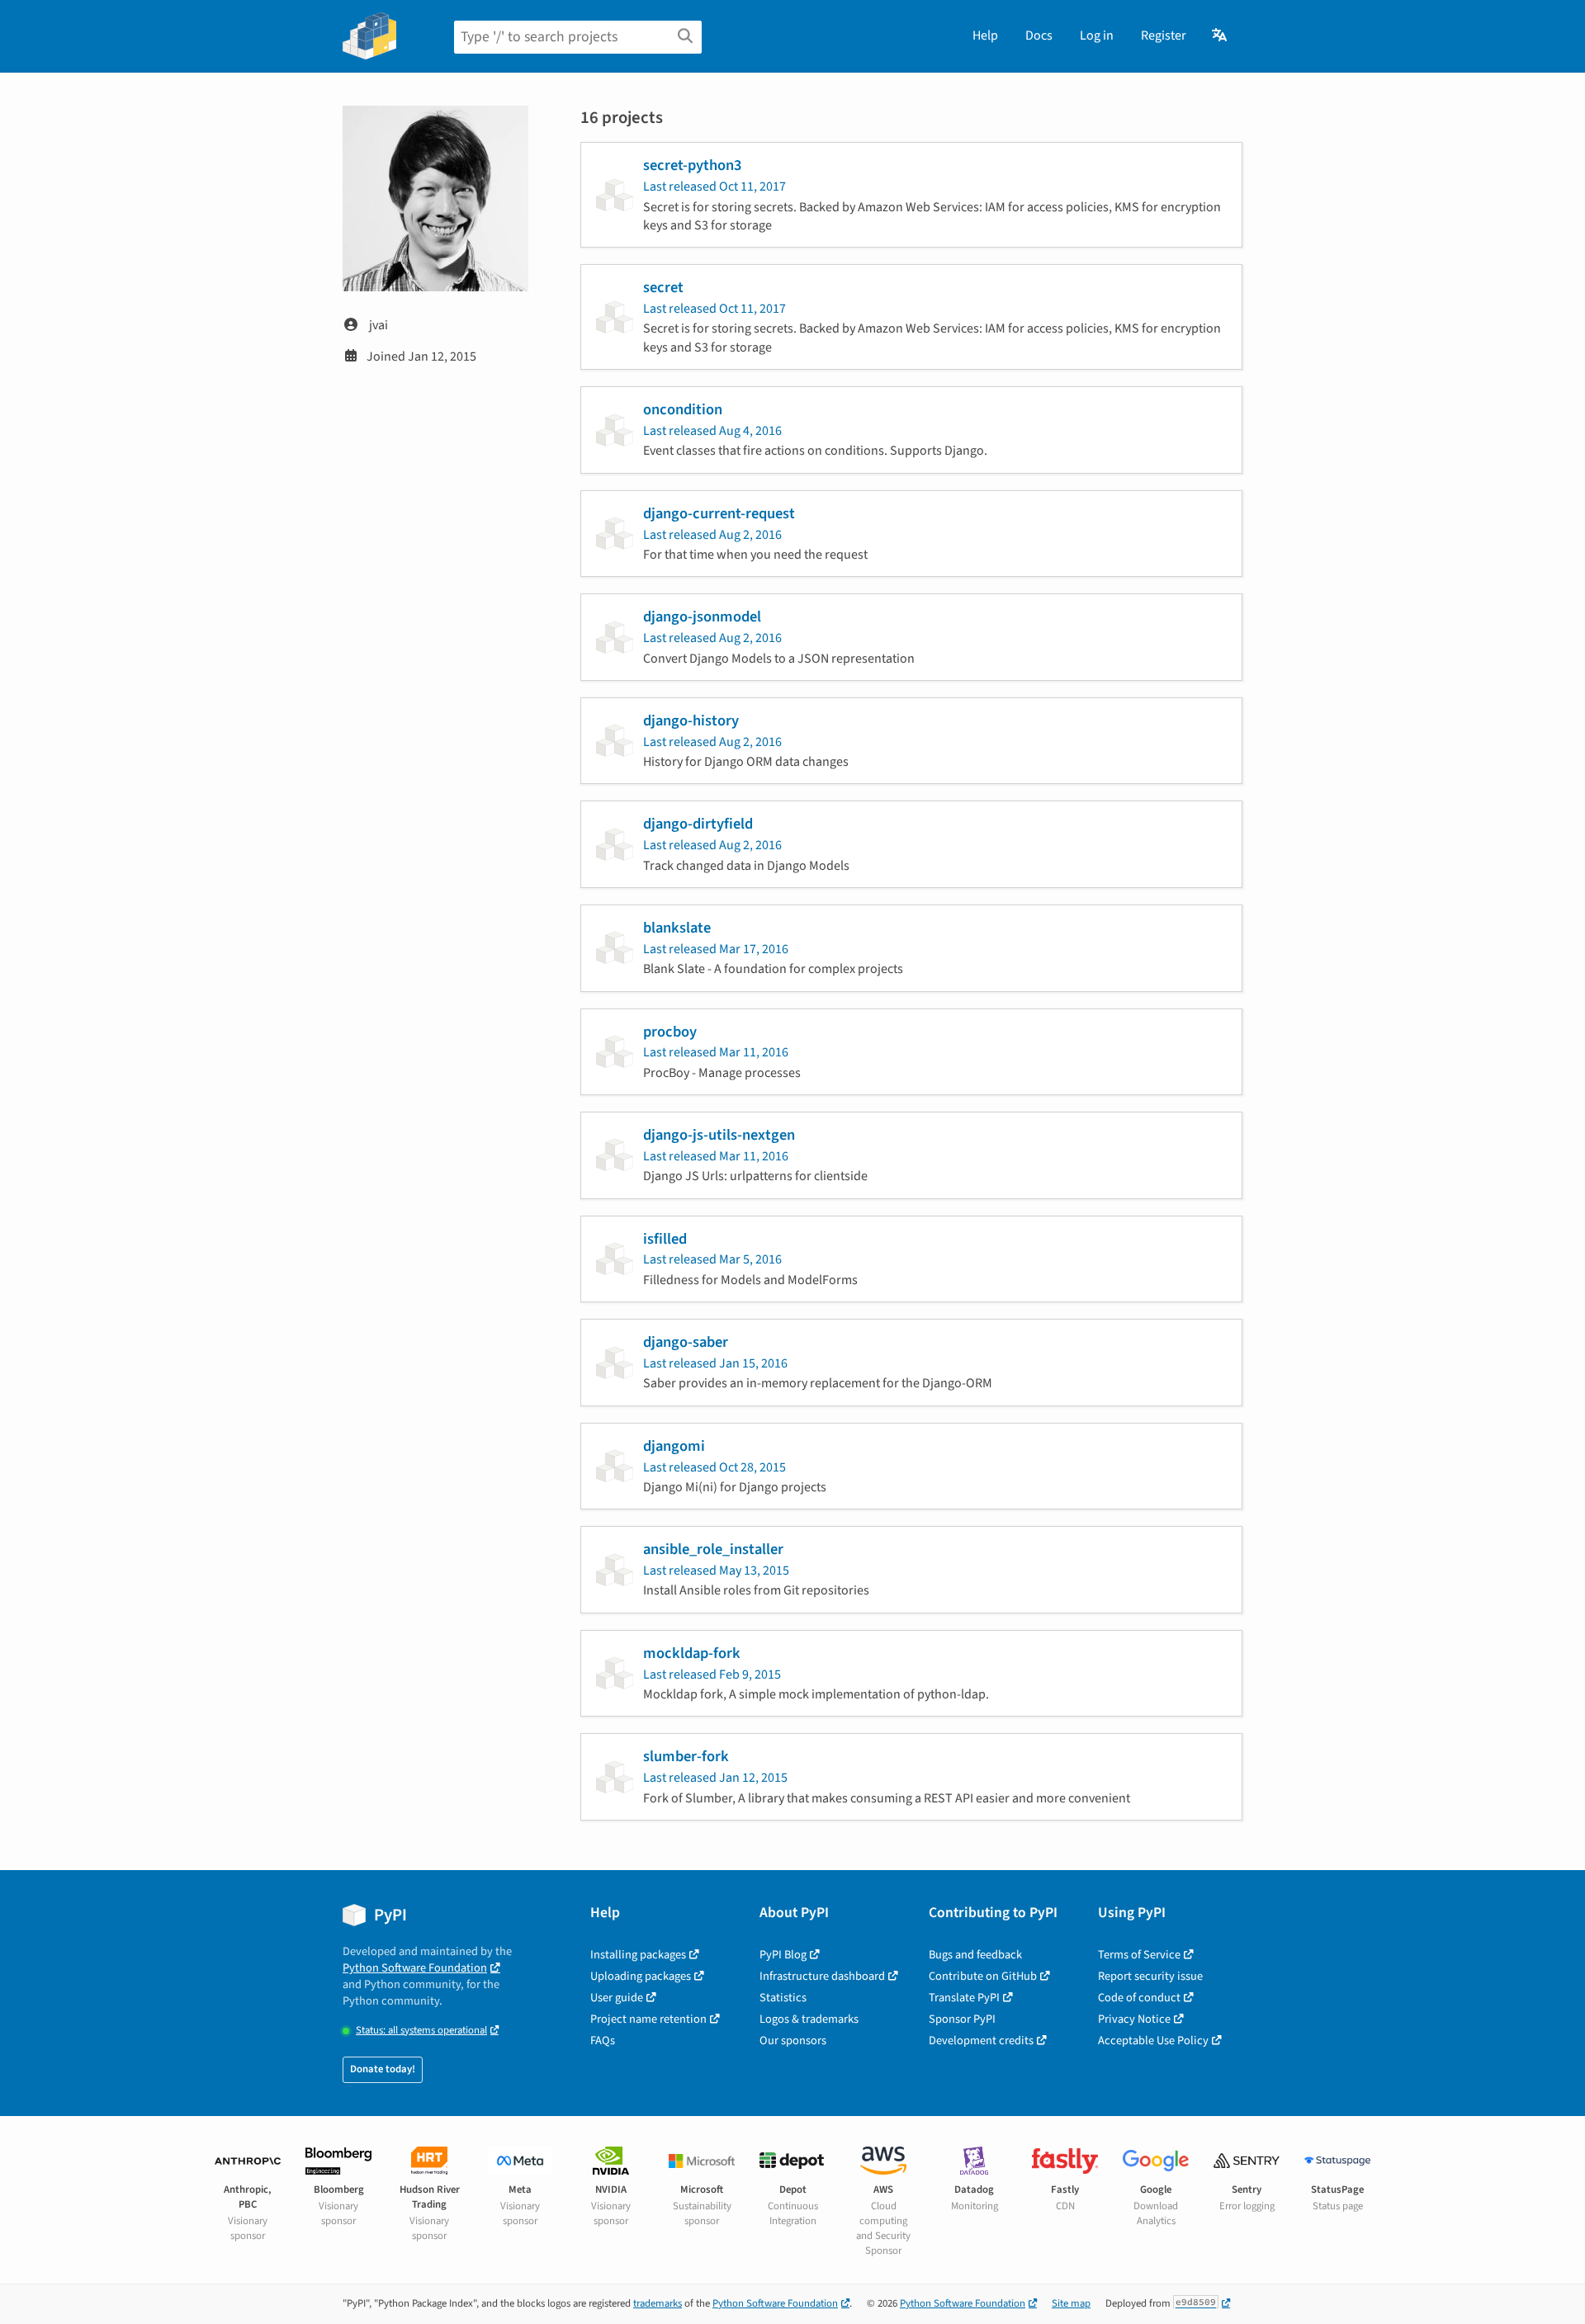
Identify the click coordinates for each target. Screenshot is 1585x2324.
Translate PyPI (964, 1998)
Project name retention (648, 2019)
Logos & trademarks (809, 2019)
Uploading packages (641, 1976)
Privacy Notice (1134, 2019)
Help (985, 35)
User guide (617, 1998)
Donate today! (383, 2069)
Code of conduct (1139, 1998)
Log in (1097, 35)
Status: (421, 2031)
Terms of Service (1139, 1955)
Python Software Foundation (415, 1968)
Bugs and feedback (975, 1955)
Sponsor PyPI (962, 2019)
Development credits (981, 2041)
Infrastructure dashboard (822, 1976)
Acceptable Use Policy (1153, 2041)
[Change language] (1221, 35)
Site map (1071, 2303)
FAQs (603, 2041)
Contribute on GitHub (983, 1976)
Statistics (783, 1998)
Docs (1039, 35)
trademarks (658, 2303)
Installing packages (638, 1955)
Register (1164, 35)
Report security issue (1150, 1976)
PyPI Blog (783, 1955)
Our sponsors (793, 2041)
